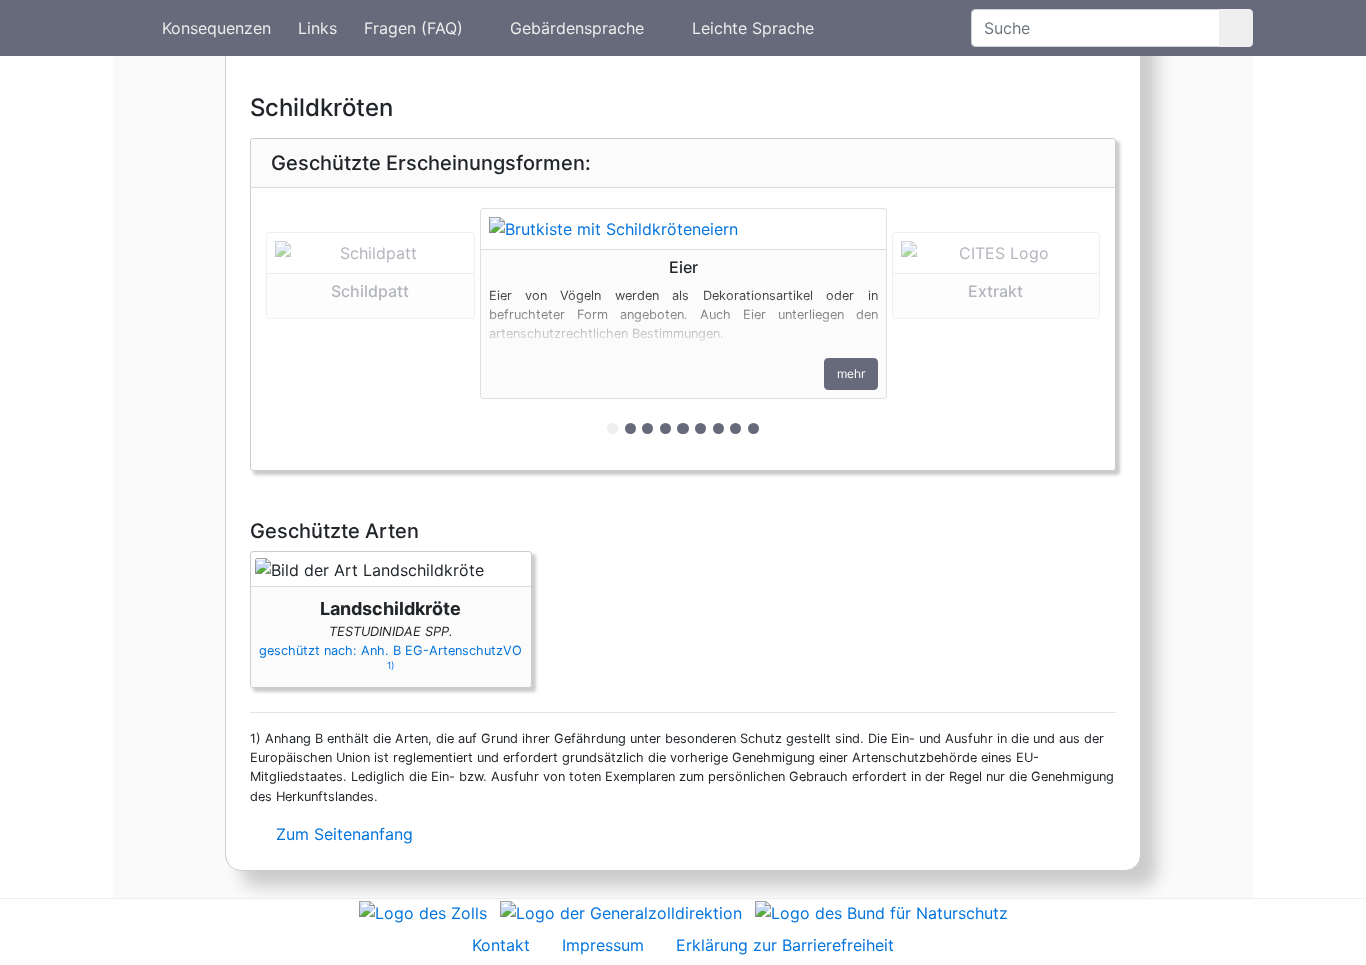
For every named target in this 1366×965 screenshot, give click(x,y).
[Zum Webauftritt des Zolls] (423, 911)
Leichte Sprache (753, 28)
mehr (851, 373)
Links (317, 28)
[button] (370, 328)
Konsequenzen (216, 28)
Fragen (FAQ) (413, 28)
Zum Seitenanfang (342, 834)
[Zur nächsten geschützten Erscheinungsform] (683, 229)
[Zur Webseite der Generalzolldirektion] (621, 911)
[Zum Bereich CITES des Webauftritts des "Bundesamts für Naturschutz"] (881, 911)
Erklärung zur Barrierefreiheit (785, 945)
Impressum (603, 945)
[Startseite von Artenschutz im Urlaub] (128, 28)
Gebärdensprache (577, 28)
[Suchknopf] (1236, 28)
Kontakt (501, 945)
